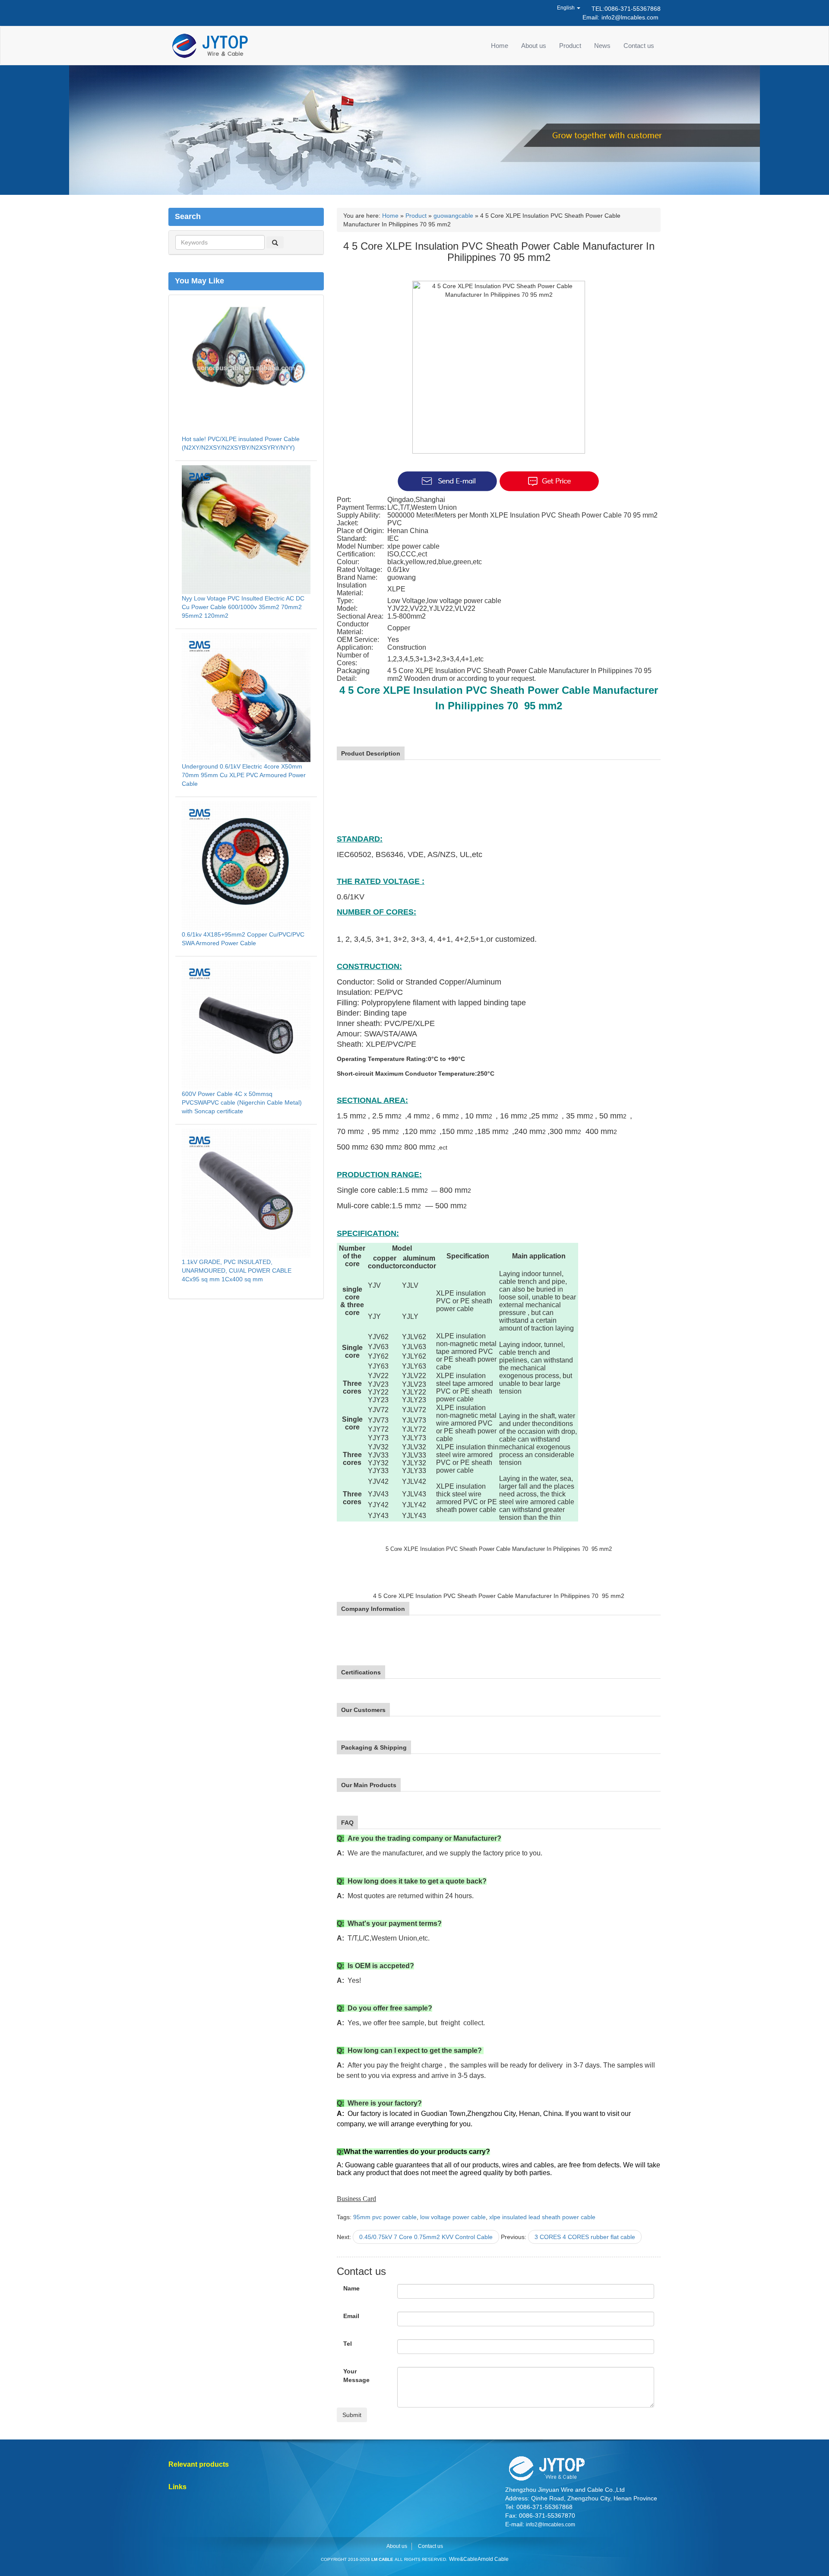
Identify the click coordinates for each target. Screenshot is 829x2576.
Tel (348, 2344)
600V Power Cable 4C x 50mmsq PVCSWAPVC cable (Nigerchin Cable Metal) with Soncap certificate (242, 1102)
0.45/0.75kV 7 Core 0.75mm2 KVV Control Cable (426, 2237)
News (602, 46)
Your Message (356, 2376)
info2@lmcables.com (630, 17)
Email (351, 2316)
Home (500, 46)
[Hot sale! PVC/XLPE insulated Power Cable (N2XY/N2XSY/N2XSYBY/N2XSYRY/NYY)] (246, 369)
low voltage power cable (453, 2217)
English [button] (566, 8)
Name (351, 2288)
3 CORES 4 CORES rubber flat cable (585, 2237)
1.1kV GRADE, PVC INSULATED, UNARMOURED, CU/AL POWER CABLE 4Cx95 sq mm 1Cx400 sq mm (237, 1271)
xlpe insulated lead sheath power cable (542, 2217)
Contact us (639, 46)
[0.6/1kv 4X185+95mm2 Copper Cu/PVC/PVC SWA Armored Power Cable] (246, 865)
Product (570, 46)
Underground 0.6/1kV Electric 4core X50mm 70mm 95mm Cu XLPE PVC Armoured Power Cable (244, 775)
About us (534, 46)
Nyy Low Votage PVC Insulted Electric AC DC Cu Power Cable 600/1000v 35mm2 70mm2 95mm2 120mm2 (243, 607)
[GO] (275, 242)
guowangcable (453, 216)
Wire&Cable (463, 2559)
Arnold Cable (493, 2559)
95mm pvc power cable (385, 2217)
